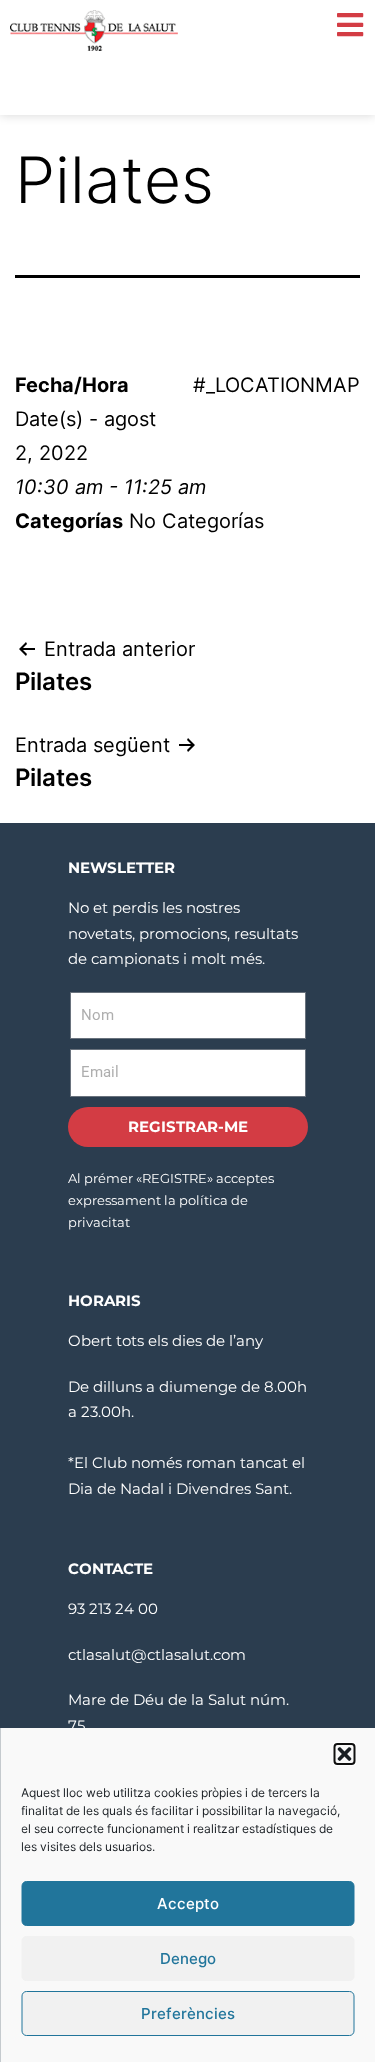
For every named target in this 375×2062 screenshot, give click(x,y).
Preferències (188, 2013)
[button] (344, 1754)
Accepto (188, 1903)
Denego (188, 1958)
